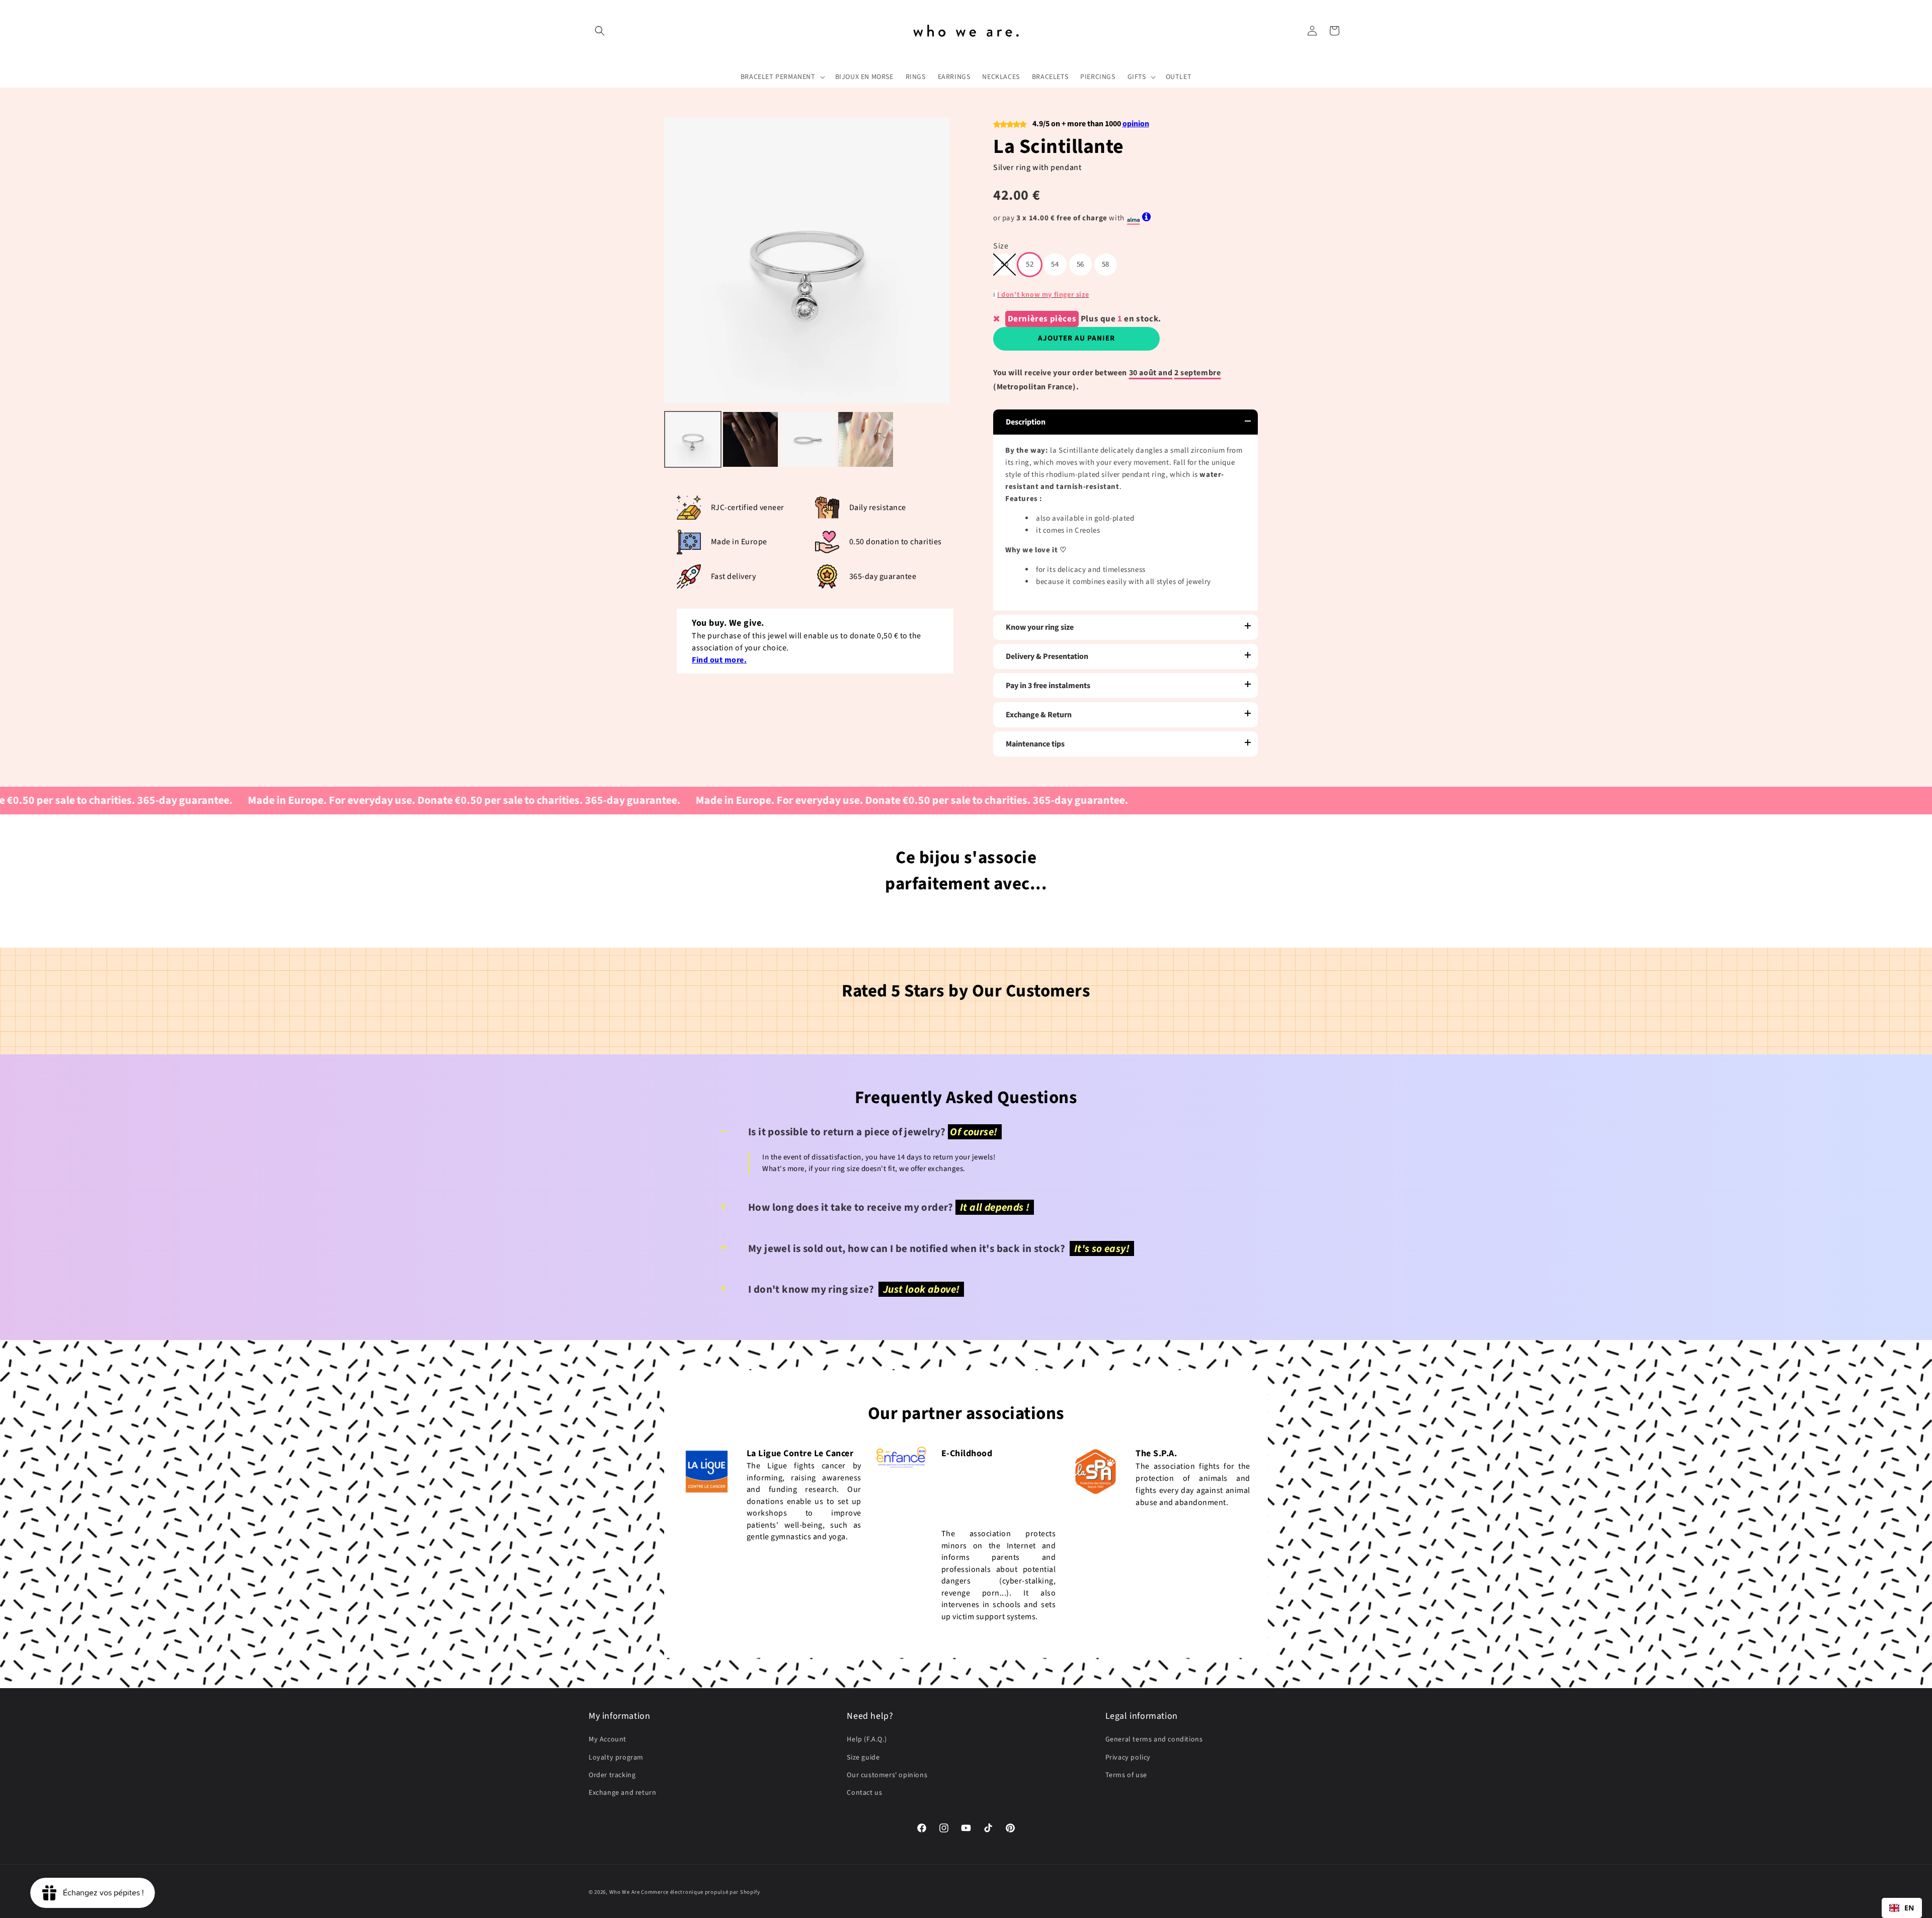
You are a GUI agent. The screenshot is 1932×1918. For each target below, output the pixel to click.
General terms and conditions (1154, 1739)
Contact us (864, 1793)
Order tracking (612, 1775)
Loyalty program (616, 1758)
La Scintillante (1059, 147)
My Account (608, 1739)
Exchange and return (622, 1793)
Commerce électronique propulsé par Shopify (700, 1892)
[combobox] (1902, 1908)
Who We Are (625, 1892)
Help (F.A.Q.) (867, 1739)
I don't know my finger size (1043, 295)
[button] (600, 31)
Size (1001, 246)
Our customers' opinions (887, 1775)
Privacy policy (1128, 1758)
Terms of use (1126, 1775)
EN (1909, 1908)
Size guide (863, 1758)
